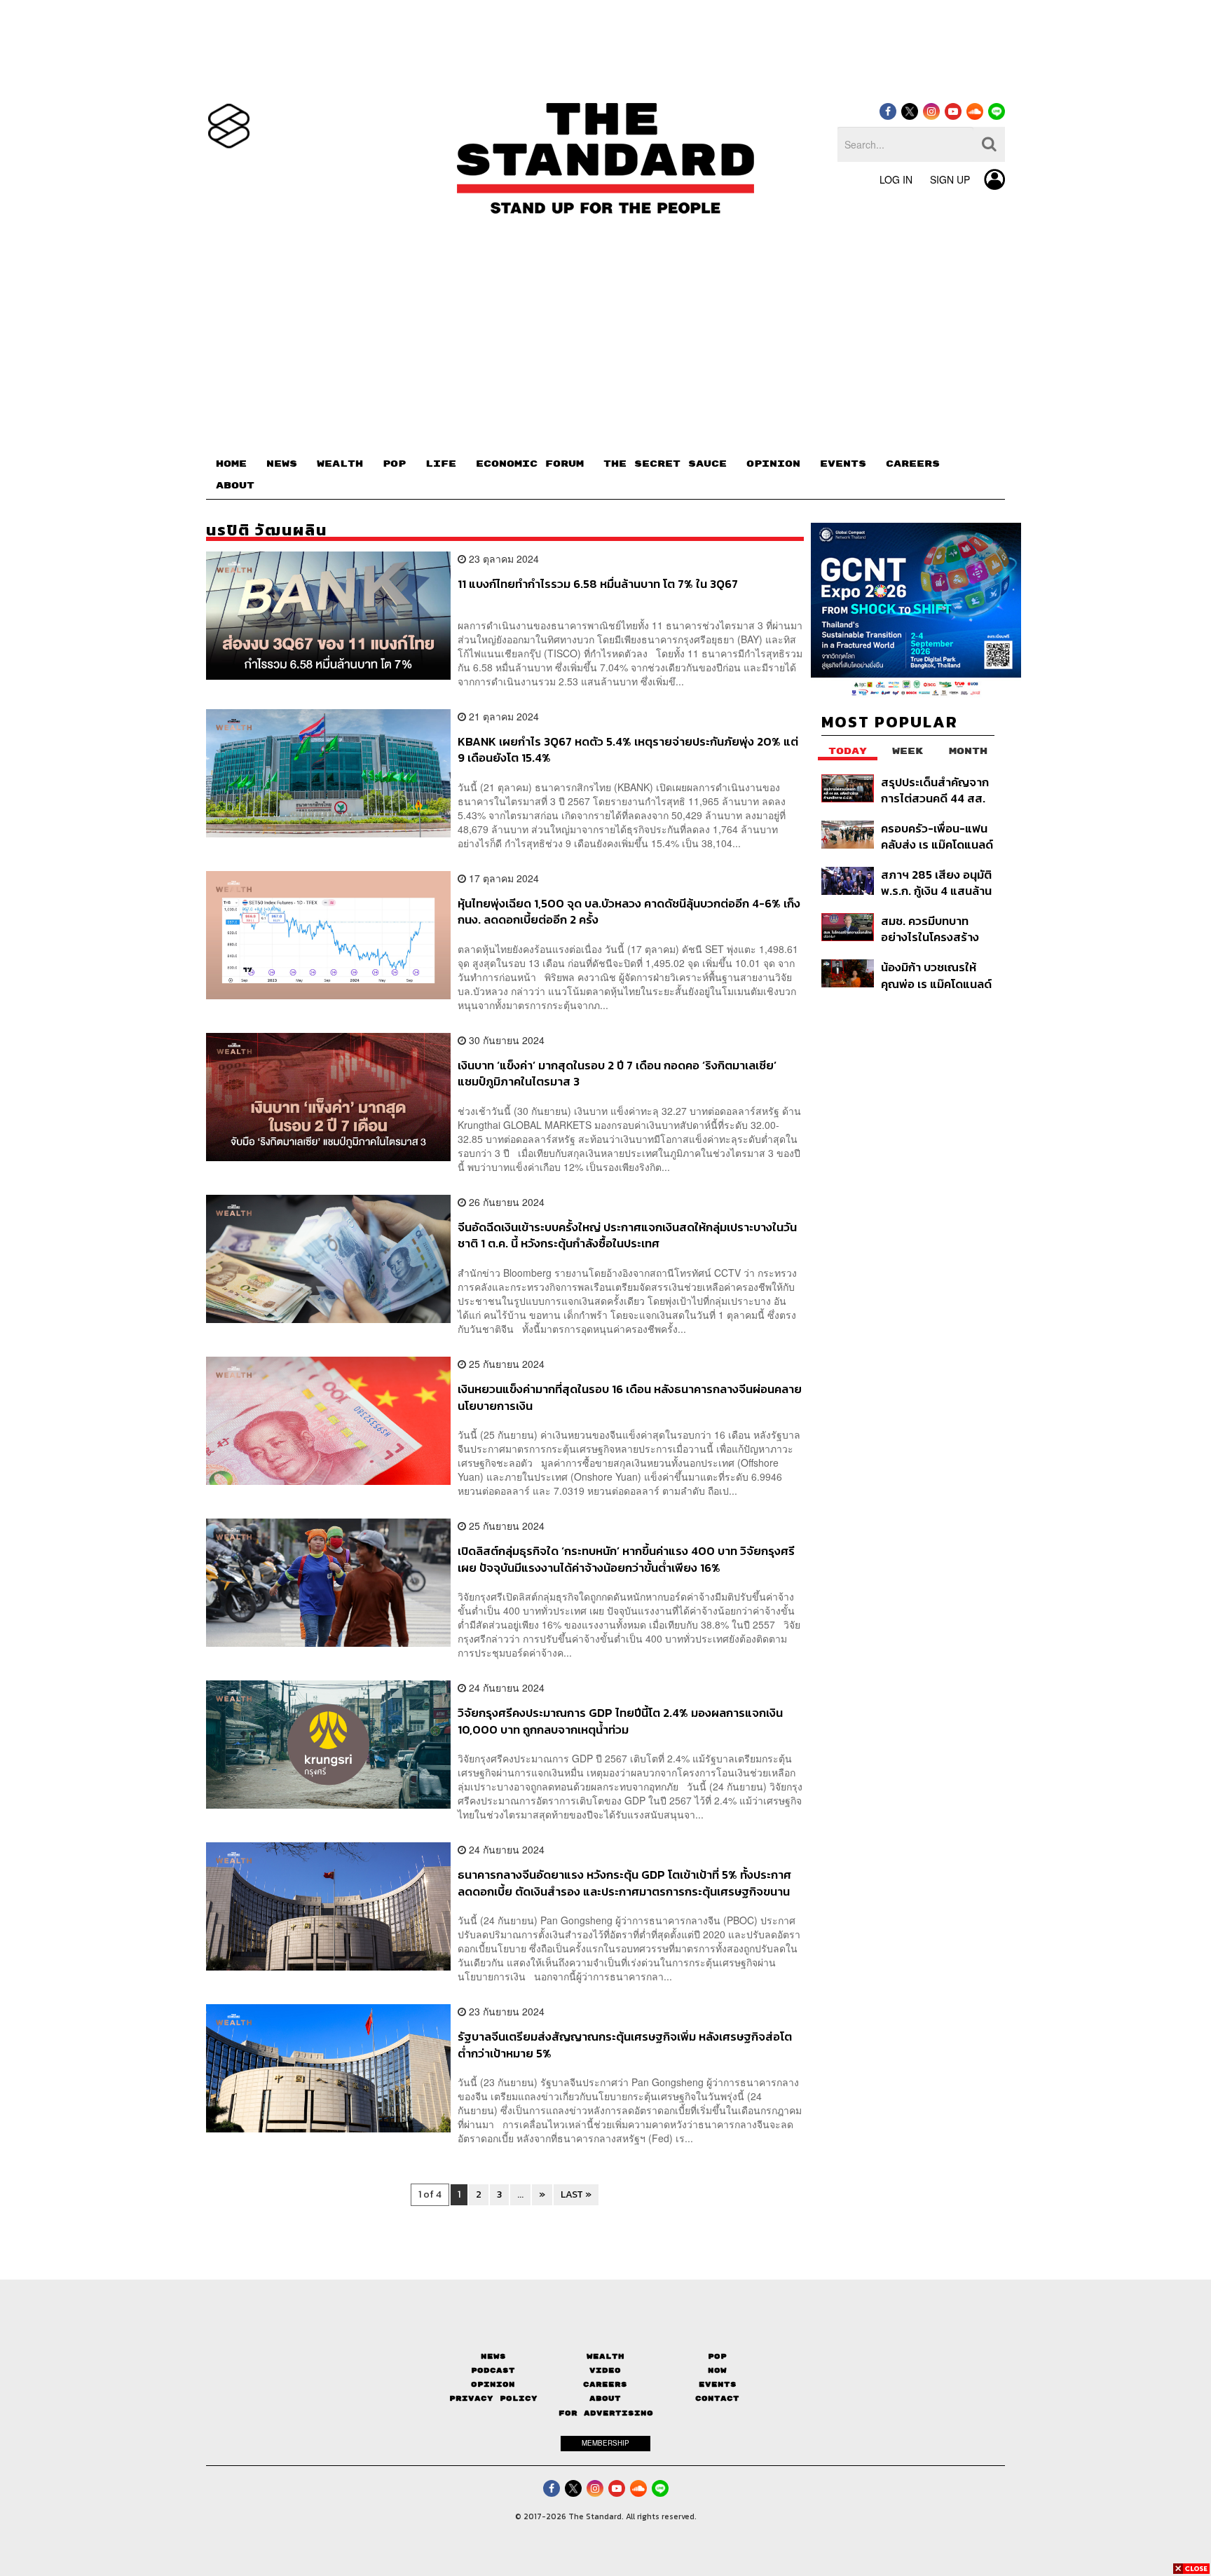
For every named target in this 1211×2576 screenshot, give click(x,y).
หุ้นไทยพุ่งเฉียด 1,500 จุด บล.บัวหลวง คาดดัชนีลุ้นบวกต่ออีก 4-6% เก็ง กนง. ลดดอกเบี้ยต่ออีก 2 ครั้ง (629, 911)
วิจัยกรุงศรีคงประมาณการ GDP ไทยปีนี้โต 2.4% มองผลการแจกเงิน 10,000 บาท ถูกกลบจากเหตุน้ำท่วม (620, 1721)
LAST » (576, 2194)
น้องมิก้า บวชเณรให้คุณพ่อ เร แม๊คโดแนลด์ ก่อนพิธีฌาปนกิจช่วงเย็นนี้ (936, 975)
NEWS (282, 464)
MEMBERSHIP (605, 2443)
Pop (717, 2356)
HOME (231, 464)
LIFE (441, 464)
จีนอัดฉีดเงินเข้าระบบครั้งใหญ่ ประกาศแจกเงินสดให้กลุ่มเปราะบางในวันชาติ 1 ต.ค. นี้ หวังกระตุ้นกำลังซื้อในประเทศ (627, 1235)
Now (717, 2370)
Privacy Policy (493, 2398)
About (605, 2398)
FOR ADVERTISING (606, 2413)
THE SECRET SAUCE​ (665, 464)
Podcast (493, 2370)
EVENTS (843, 464)
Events (718, 2384)
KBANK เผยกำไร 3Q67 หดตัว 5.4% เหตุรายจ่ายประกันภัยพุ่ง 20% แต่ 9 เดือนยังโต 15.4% (628, 749)
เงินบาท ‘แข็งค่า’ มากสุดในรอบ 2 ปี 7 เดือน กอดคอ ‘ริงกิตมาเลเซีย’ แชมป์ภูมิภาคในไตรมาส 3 (617, 1073)
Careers (605, 2384)
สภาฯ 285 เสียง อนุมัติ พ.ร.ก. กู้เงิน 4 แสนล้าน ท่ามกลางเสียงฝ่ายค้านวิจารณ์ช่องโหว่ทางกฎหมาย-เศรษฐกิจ (937, 883)
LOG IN (896, 179)
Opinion (493, 2384)
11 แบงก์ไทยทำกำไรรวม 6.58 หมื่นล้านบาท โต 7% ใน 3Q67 (598, 584)
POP (394, 464)
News (493, 2356)
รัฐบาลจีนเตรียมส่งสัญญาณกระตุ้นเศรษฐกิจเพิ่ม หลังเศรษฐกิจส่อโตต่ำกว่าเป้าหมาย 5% (625, 2044)
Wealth (605, 2356)
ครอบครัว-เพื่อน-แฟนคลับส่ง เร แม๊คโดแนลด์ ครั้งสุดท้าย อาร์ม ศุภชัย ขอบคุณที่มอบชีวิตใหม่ (937, 836)
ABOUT (235, 486)
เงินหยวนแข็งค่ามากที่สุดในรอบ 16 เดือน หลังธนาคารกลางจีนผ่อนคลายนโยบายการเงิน (630, 1397)
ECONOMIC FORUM (530, 464)
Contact (717, 2398)
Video (605, 2370)
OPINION (773, 464)
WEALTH (340, 464)
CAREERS (913, 464)
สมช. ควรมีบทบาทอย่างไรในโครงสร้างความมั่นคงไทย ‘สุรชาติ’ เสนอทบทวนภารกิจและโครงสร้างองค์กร (932, 929)
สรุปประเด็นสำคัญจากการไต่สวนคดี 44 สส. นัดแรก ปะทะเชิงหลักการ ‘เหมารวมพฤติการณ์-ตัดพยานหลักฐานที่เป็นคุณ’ (935, 790)
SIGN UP (950, 179)
